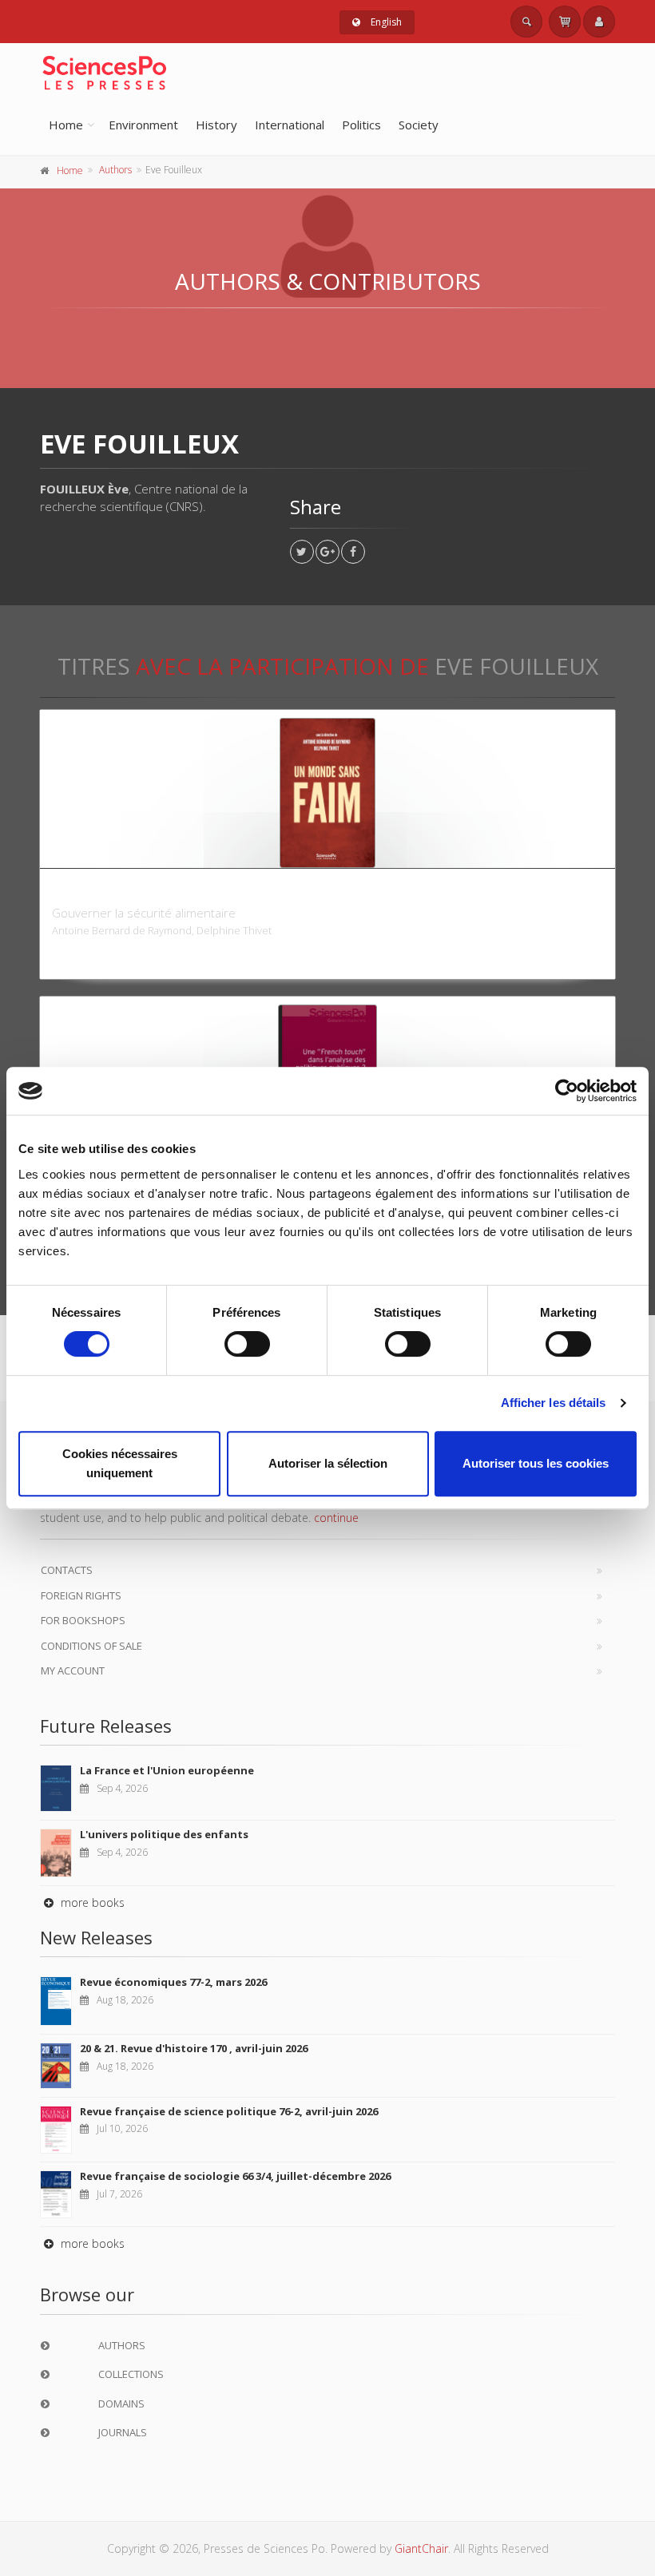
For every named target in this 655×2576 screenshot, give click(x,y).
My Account (73, 1670)
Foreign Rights (81, 1595)
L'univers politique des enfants (164, 1834)
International (290, 125)
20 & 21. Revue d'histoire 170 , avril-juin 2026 (194, 2048)
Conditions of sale (91, 1646)
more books (91, 1902)
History (216, 125)
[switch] (247, 1344)
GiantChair (421, 2548)
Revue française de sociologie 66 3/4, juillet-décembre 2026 (235, 2176)
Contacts (67, 1570)
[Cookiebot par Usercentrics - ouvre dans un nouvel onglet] (567, 1091)
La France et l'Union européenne (167, 1770)
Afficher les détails (554, 1403)
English (385, 22)
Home (66, 125)
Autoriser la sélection (328, 1463)
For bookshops (83, 1620)
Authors (115, 170)
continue (336, 1518)
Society (419, 125)
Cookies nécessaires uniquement (120, 1463)
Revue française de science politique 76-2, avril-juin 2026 (229, 2111)
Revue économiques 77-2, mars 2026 (173, 1982)
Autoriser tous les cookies (536, 1463)
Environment (143, 125)
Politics (361, 125)
